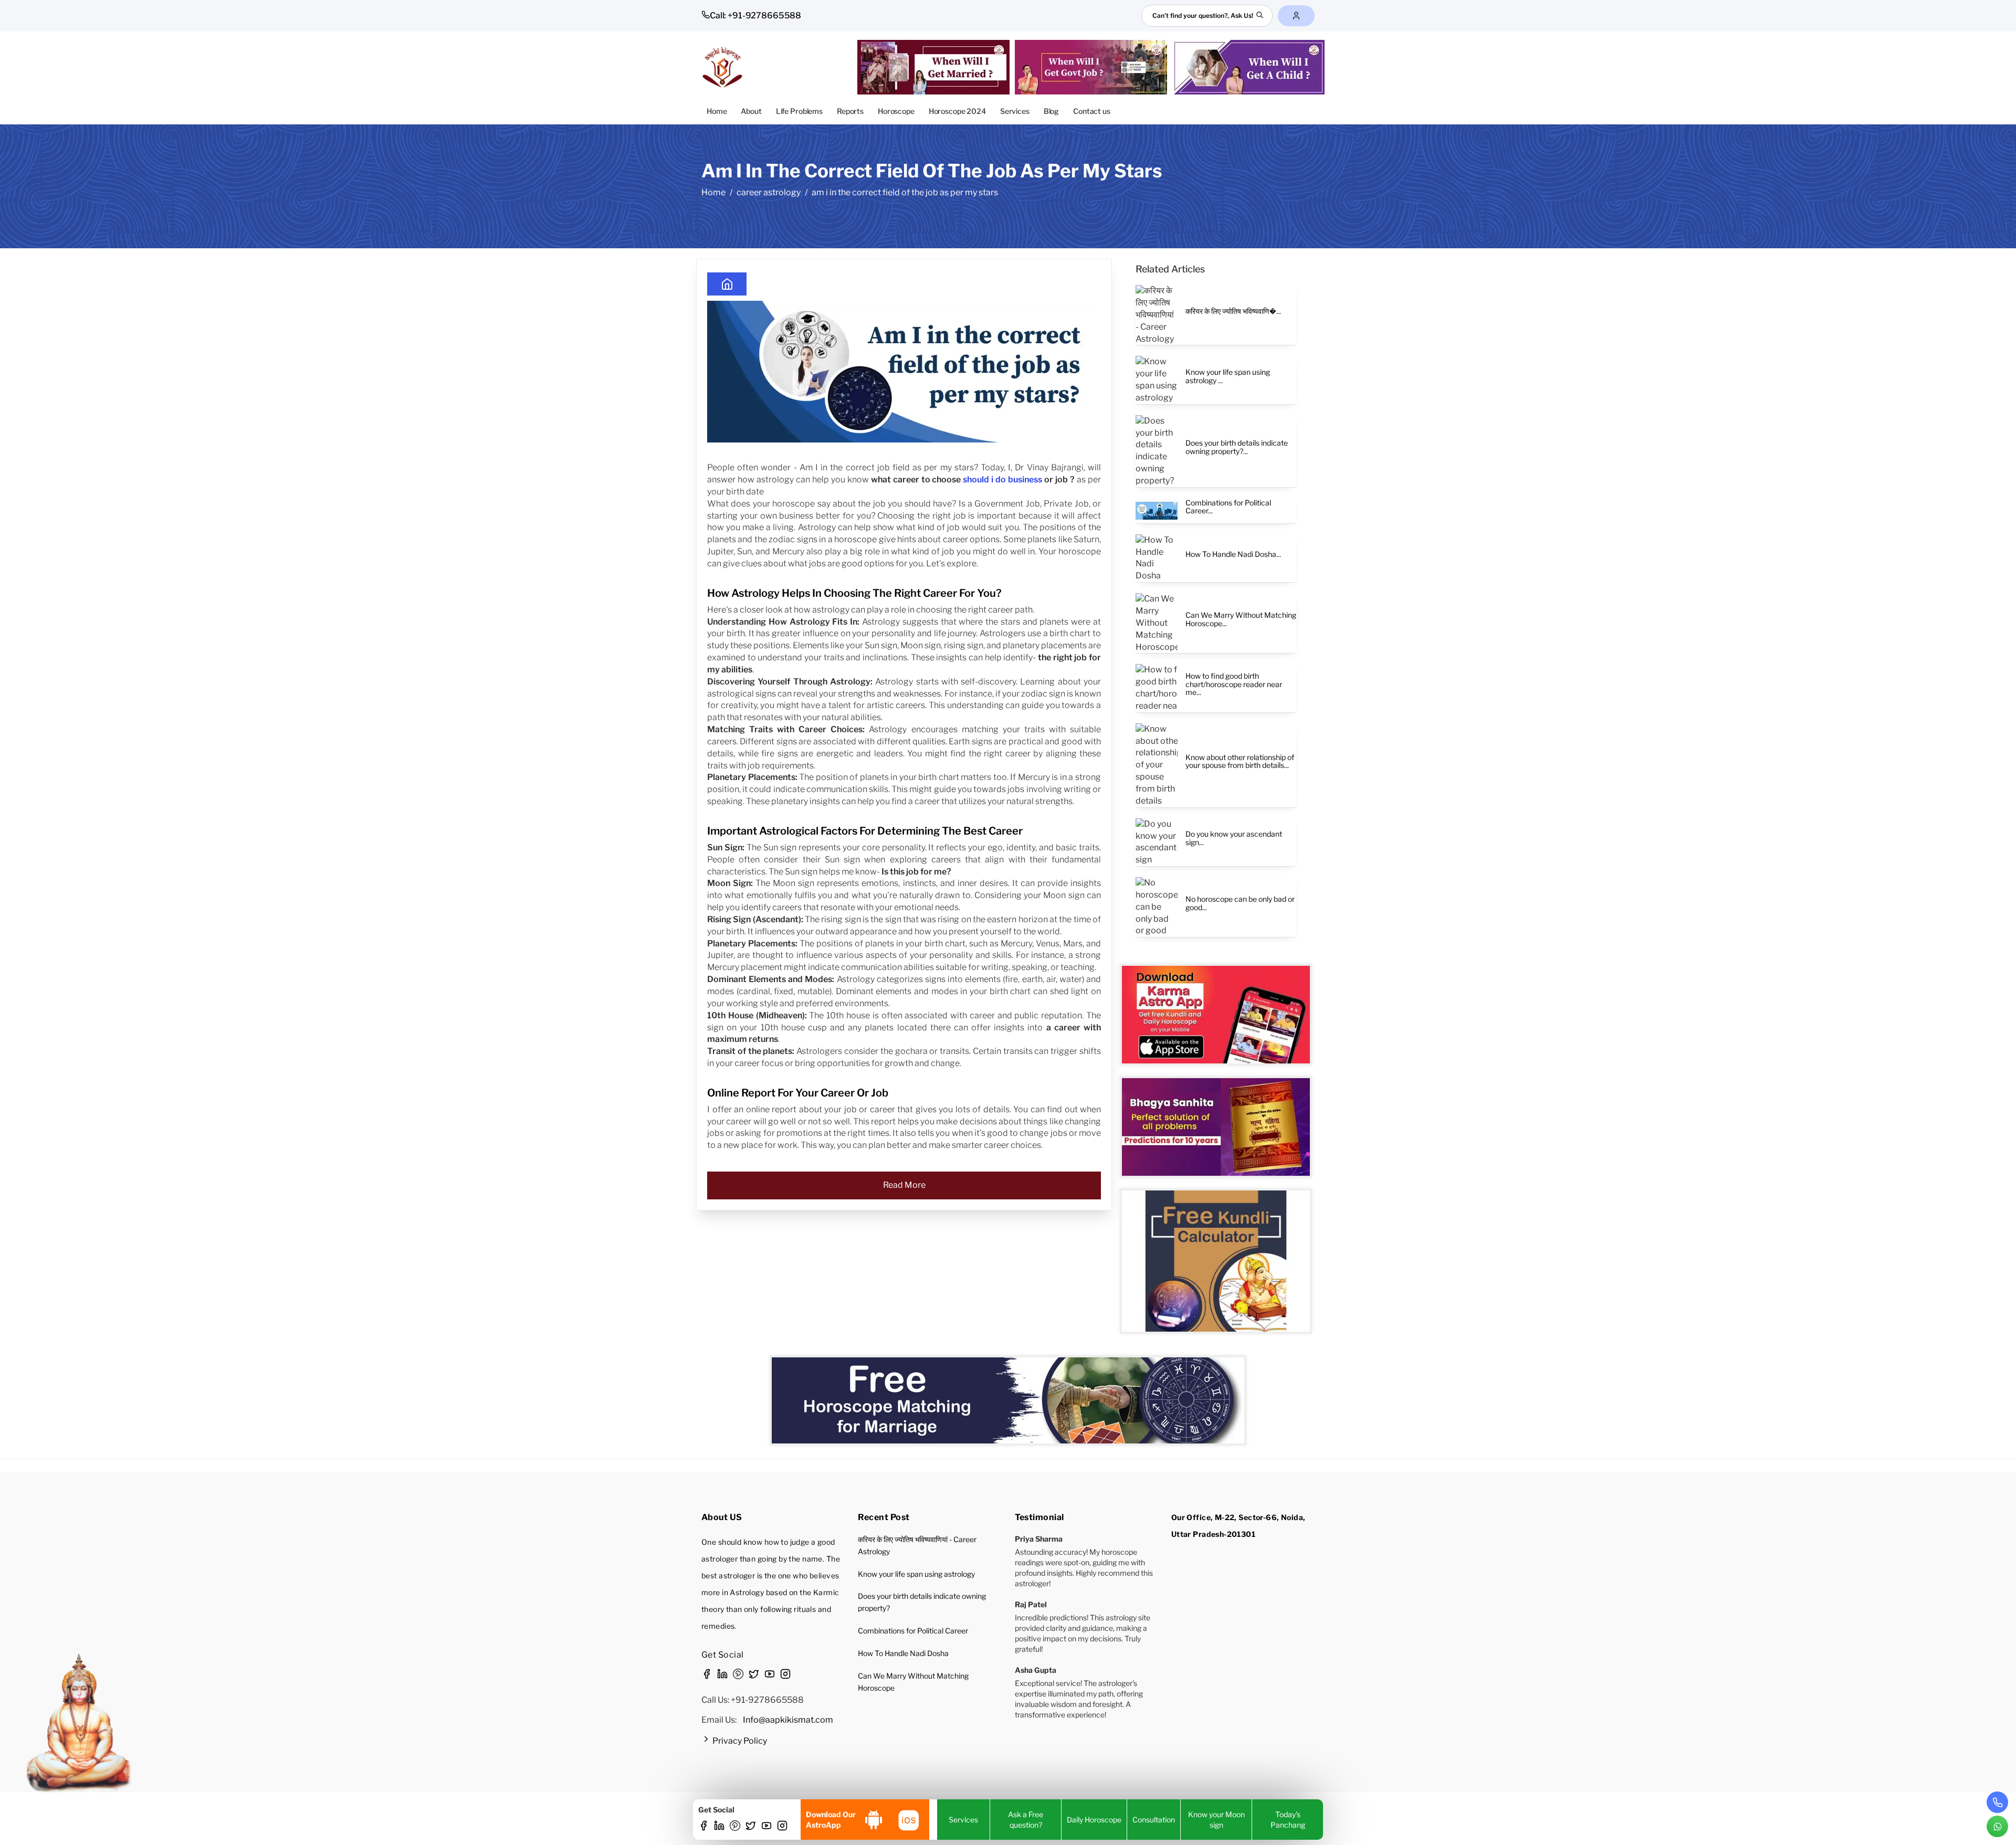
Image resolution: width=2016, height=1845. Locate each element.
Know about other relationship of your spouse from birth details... (1240, 761)
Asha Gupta (1036, 1670)
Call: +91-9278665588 (755, 15)
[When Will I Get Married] (936, 67)
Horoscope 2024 (957, 111)
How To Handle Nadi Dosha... (1233, 554)
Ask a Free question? (1026, 1820)
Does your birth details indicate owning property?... (1237, 447)
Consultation (1154, 1820)
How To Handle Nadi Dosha (903, 1653)
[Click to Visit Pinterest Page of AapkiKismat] (735, 1827)
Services (1015, 111)
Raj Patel (1031, 1604)
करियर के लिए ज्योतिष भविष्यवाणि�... (1233, 311)
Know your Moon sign (1216, 1820)
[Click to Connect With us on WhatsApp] (1997, 1826)
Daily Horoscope (1094, 1820)
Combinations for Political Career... (1228, 507)
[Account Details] (1296, 16)
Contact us (1092, 111)
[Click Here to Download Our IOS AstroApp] (908, 1820)
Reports (850, 111)
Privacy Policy (739, 1741)
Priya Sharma (1039, 1539)
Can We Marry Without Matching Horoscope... (1241, 619)
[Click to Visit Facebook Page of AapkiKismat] (703, 1827)
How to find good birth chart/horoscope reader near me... (1234, 684)
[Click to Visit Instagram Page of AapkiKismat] (782, 1827)
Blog (1051, 111)
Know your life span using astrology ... (1228, 376)
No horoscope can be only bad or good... (1240, 903)
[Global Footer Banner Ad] (1008, 1400)
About (751, 111)
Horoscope (896, 111)
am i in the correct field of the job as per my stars (905, 192)
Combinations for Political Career (913, 1631)
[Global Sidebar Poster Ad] (1216, 1261)
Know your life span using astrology (916, 1574)
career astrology (769, 192)
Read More (904, 1185)
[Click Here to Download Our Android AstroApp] (874, 1820)
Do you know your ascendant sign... (1234, 838)
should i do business (1002, 479)
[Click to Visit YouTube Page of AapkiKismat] (766, 1827)
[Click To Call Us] (1997, 1802)
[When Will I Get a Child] (1251, 67)
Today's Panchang (1288, 1820)
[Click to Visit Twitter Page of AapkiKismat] (751, 1827)
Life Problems (799, 111)
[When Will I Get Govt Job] (1094, 67)
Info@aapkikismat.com (788, 1720)
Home (717, 111)
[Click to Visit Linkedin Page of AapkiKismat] (719, 1827)
